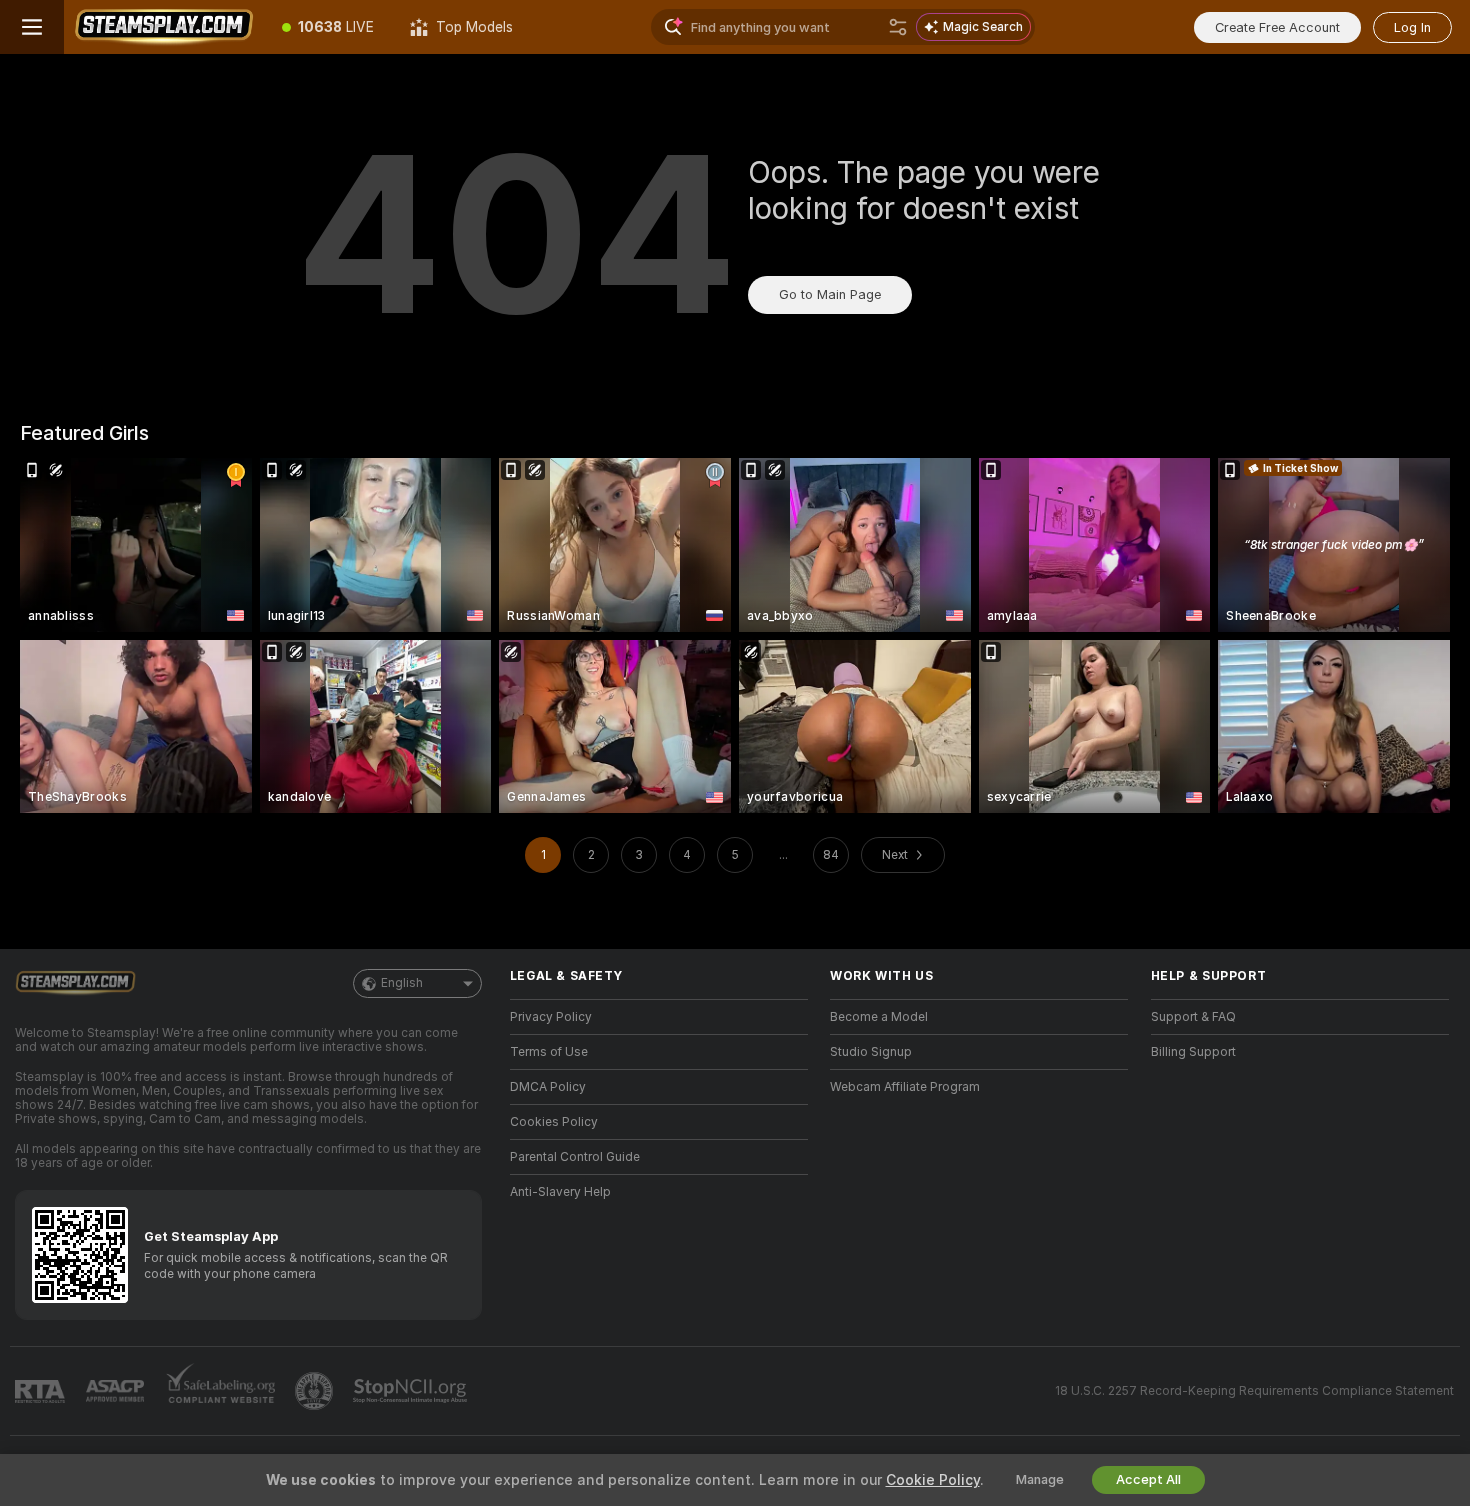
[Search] (898, 27)
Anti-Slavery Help (560, 1192)
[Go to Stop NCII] (412, 1391)
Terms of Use (549, 1052)
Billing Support (1193, 1052)
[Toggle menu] (32, 27)
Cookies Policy (554, 1122)
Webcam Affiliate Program (905, 1087)
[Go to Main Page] (164, 27)
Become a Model (879, 1017)
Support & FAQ (1193, 1017)
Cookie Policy (933, 1480)
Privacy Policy (551, 1017)
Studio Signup (871, 1052)
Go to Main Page (830, 294)
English (402, 983)
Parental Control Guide (575, 1157)
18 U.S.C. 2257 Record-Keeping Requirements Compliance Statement (1254, 1391)
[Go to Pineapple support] (316, 1391)
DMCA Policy (548, 1087)
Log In (1412, 27)
